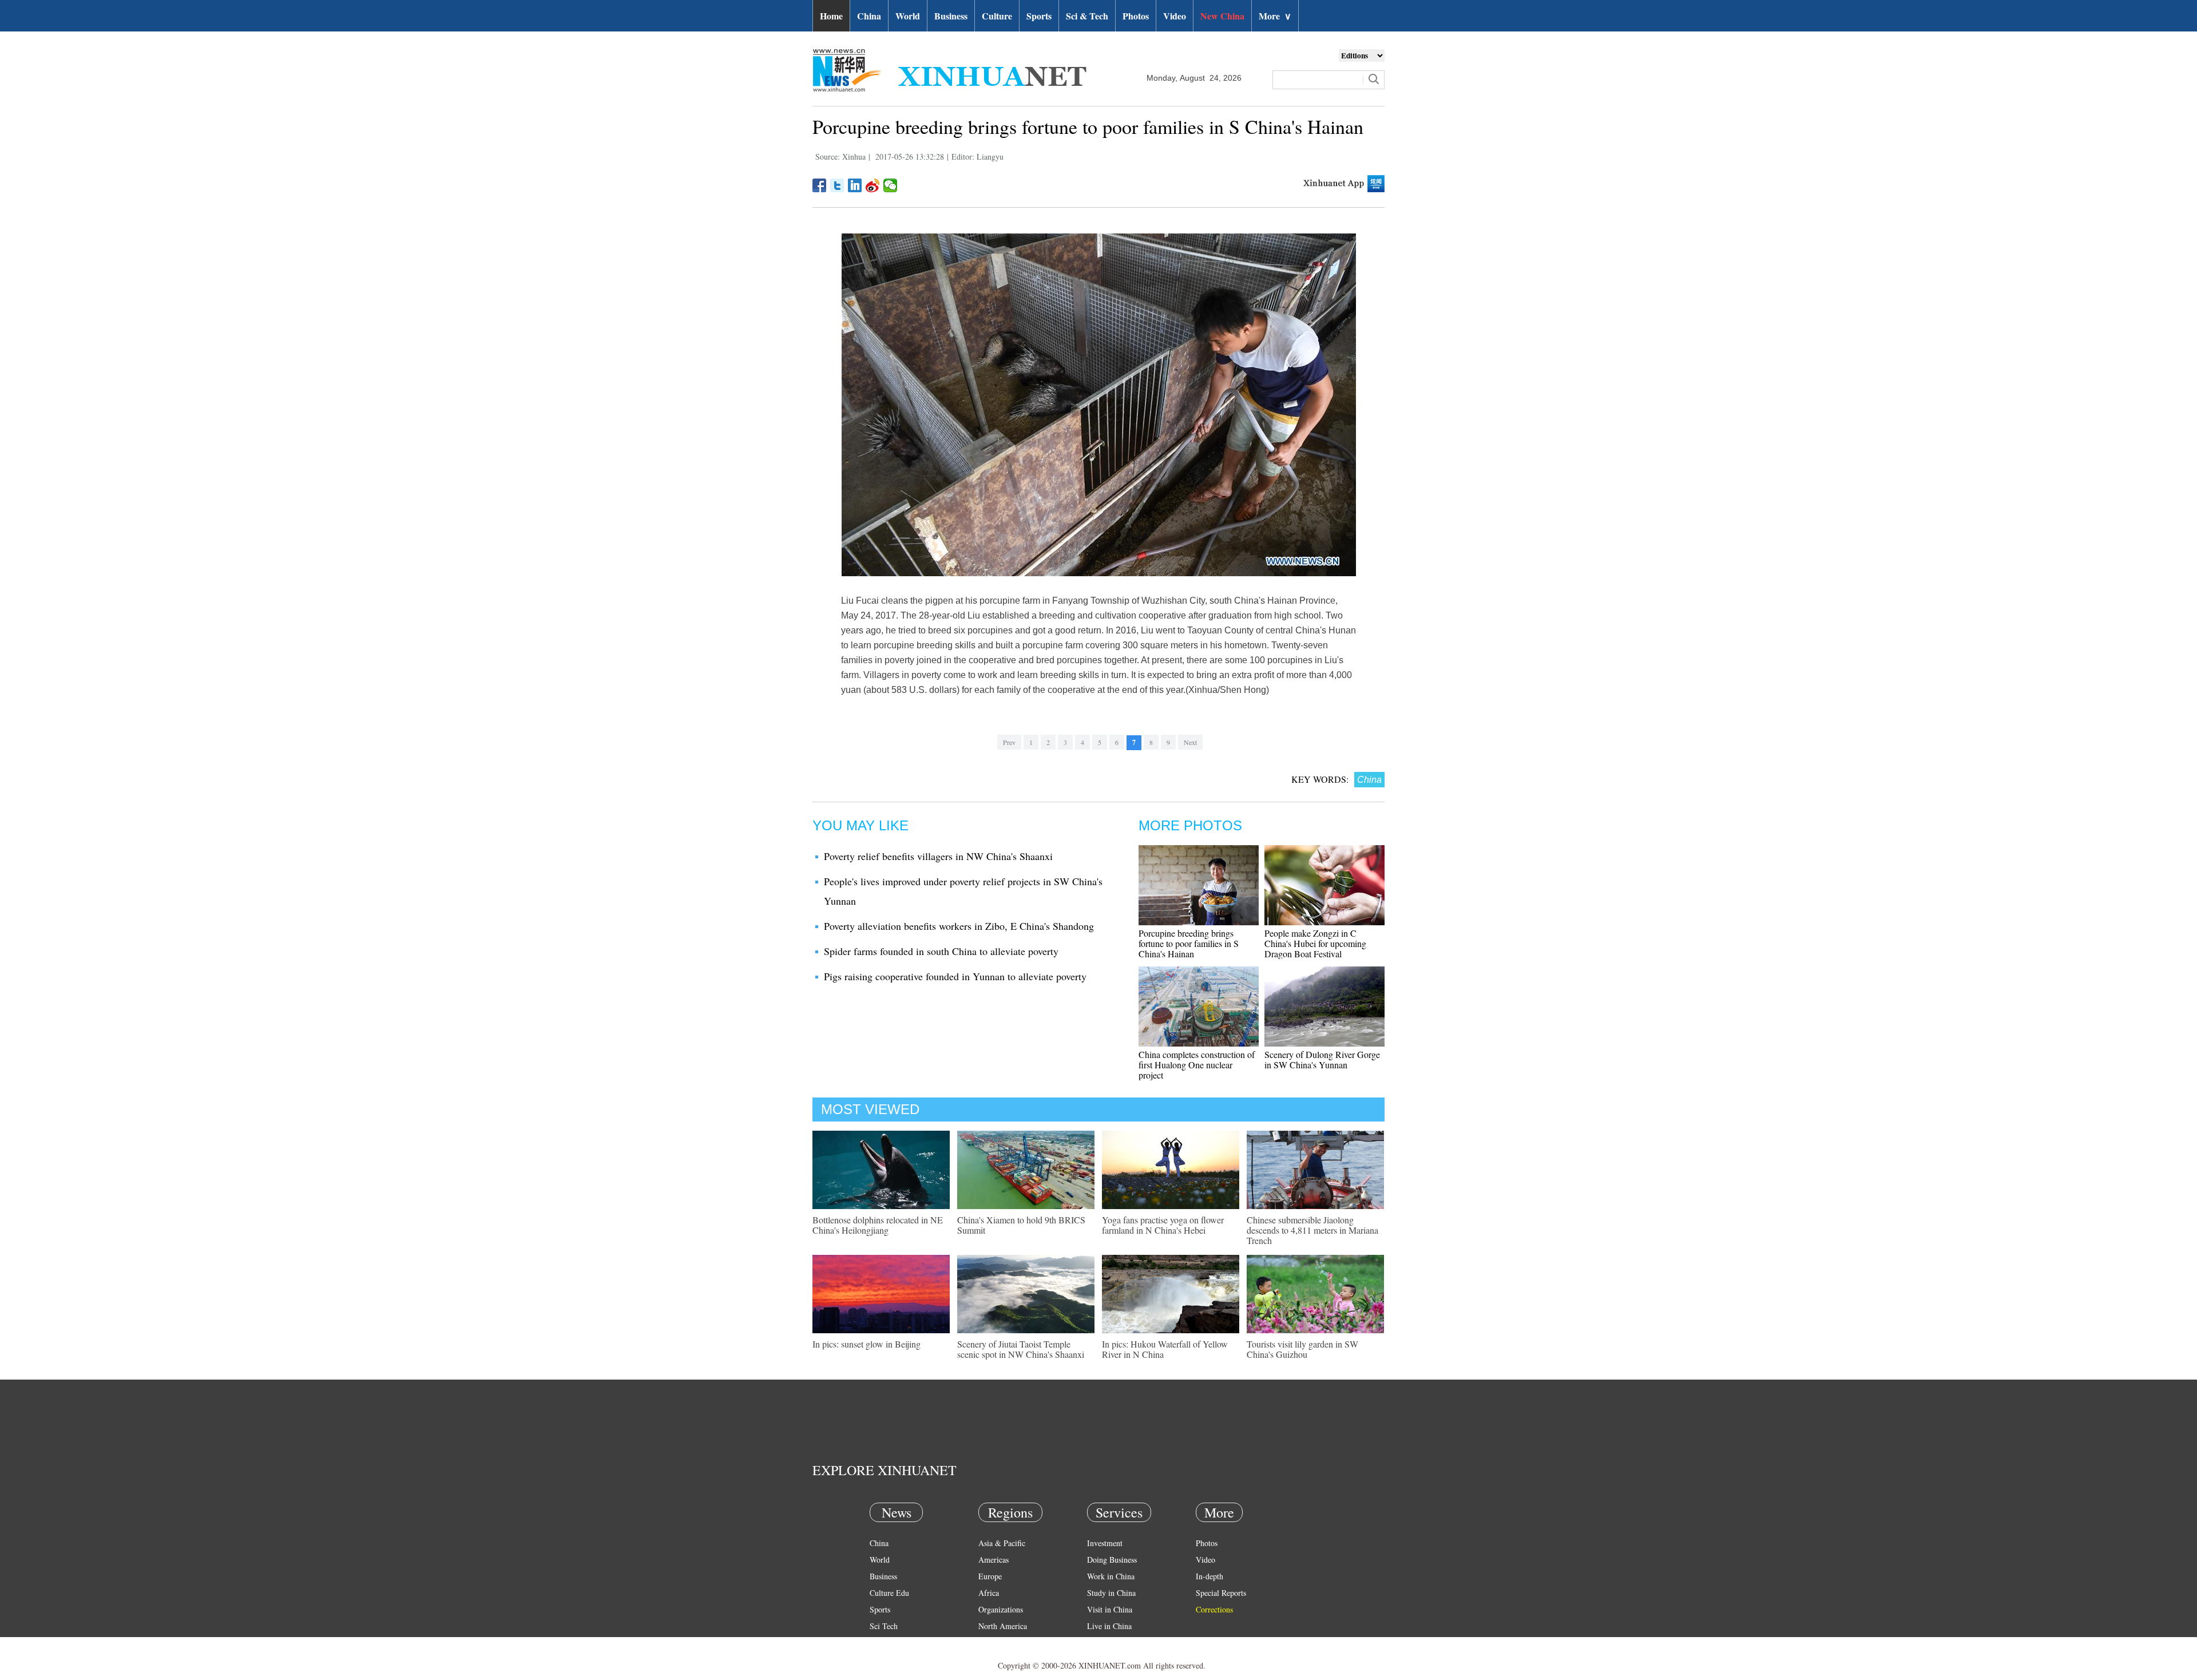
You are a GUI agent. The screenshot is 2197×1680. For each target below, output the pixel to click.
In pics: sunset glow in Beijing (866, 1344)
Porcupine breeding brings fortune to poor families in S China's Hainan (1189, 943)
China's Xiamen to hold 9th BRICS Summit (1021, 1225)
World (908, 16)
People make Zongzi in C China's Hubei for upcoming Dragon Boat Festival (1315, 943)
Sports (1039, 16)
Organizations (1001, 1609)
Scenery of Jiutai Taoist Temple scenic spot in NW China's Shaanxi (1021, 1349)
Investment (1105, 1543)
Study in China (1111, 1593)
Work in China (1111, 1576)
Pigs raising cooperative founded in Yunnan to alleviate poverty (955, 976)
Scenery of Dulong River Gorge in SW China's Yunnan (1322, 1059)
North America (1003, 1626)
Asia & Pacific (1002, 1543)
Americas (994, 1560)
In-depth (1209, 1576)
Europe (990, 1576)
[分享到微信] (891, 185)
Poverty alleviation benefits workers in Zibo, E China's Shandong (959, 926)
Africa (989, 1593)
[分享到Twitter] (837, 185)
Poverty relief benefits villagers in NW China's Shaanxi (938, 856)
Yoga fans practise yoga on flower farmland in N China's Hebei (1163, 1225)
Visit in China (1110, 1609)
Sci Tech (884, 1626)
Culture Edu (889, 1593)
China (869, 16)
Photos (1136, 16)
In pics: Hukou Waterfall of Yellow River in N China (1165, 1349)
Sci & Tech (1087, 16)
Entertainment (893, 1659)
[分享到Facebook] (820, 185)
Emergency (1105, 1643)
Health (880, 1643)
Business (951, 16)
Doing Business (1112, 1560)
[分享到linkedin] (855, 185)
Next (1190, 742)
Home (831, 16)
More (1275, 16)
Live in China (1109, 1626)
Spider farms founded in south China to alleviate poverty (941, 951)
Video (1175, 16)
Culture (997, 16)
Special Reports (1221, 1593)
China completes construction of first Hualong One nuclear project (1197, 1065)
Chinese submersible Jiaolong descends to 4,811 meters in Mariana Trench (1312, 1230)
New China (1222, 16)
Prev (1009, 742)
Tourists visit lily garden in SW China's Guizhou (1302, 1349)
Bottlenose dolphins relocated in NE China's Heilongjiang (878, 1225)
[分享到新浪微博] (873, 185)
